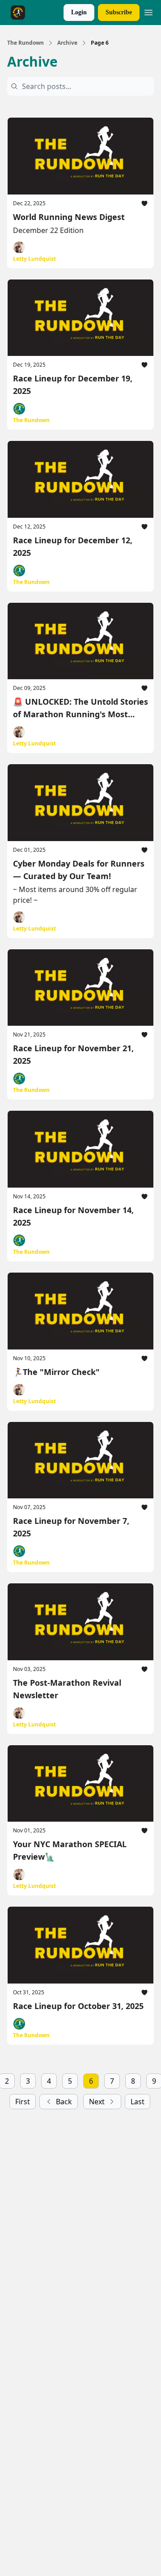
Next (97, 2102)
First (23, 2102)
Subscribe (119, 12)
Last (138, 2102)
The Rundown (25, 43)
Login (79, 12)
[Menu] (148, 11)
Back (64, 2102)
